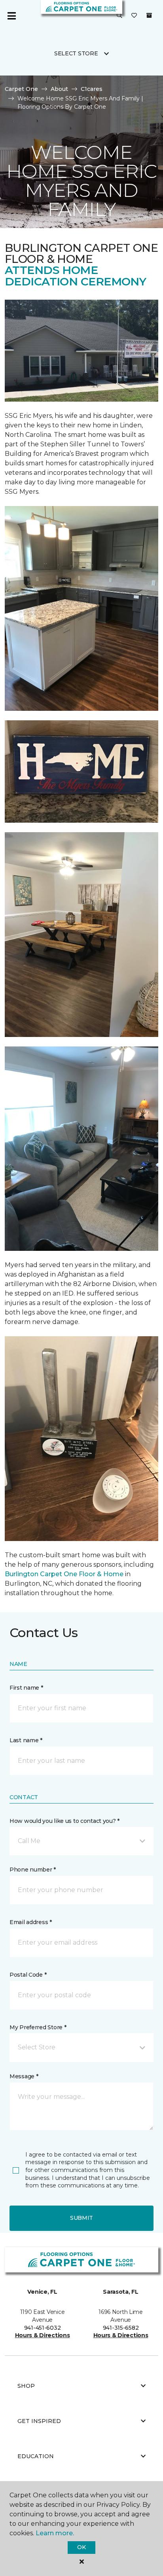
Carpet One (21, 89)
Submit (81, 2218)
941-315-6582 (121, 2328)
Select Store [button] (76, 53)
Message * (24, 2076)
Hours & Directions (43, 2335)
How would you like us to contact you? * (64, 1821)
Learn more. (55, 2533)
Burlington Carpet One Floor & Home (64, 1574)
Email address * (31, 1922)
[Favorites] (134, 16)
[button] (119, 16)
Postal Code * (28, 1975)
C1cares (92, 89)
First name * (26, 1688)
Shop (26, 2386)
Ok (81, 2547)
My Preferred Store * (38, 2027)
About (59, 89)
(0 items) (149, 15)
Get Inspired (39, 2421)
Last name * (26, 1740)
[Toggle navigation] (11, 16)
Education (36, 2456)
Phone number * (33, 1870)
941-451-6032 (43, 2328)
